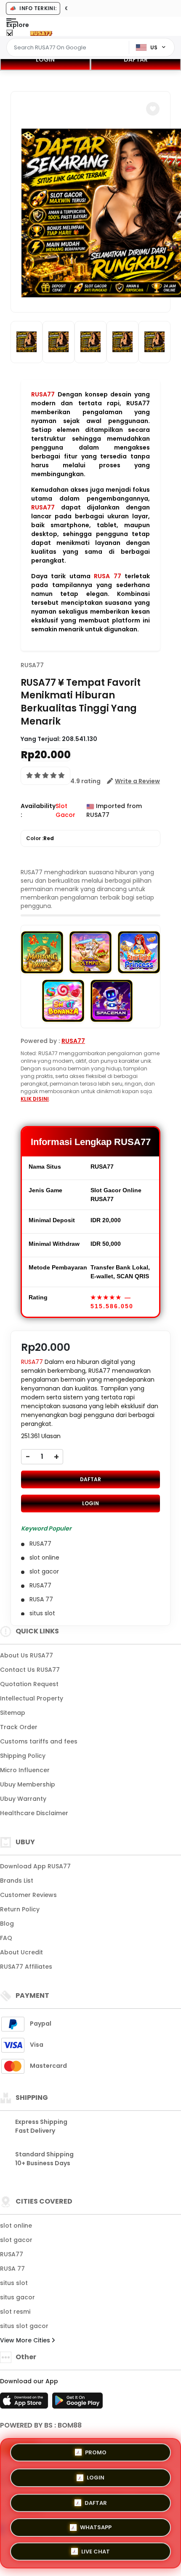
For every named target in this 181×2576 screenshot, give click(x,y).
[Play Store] (77, 2403)
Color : (40, 838)
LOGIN (45, 59)
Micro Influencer (25, 1770)
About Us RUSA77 (27, 1655)
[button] (153, 109)
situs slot (14, 2283)
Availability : (38, 810)
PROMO (96, 2452)
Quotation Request (29, 1684)
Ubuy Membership (28, 1784)
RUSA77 (43, 394)
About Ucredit (21, 1952)
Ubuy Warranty (23, 1799)
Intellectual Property (32, 1698)
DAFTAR (136, 59)
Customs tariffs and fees (39, 1741)
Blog (7, 1924)
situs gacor (17, 2297)
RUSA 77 (107, 576)
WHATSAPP (96, 2525)
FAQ (6, 1938)
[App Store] (25, 2403)
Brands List (17, 1881)
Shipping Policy (23, 1756)
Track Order (19, 1727)
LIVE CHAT (96, 2550)
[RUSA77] (41, 33)
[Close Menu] (9, 35)
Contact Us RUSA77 (30, 1670)
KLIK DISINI (35, 1099)
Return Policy (20, 1909)
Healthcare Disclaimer (34, 1813)
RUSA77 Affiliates (26, 1967)
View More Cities (26, 2340)
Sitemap (13, 1713)
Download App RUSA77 (35, 1866)
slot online (16, 2226)
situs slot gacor (24, 2326)
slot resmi (15, 2312)
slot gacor (16, 2240)
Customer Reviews (28, 1895)
